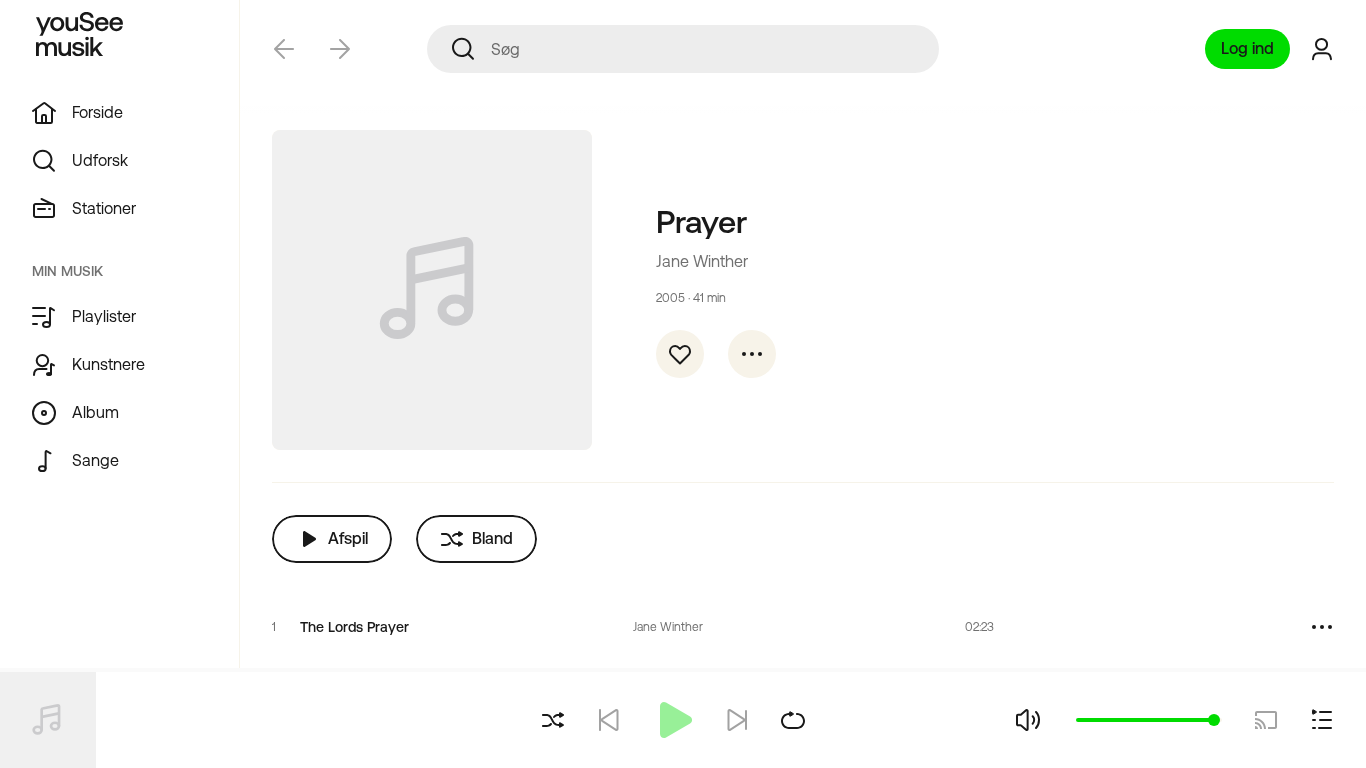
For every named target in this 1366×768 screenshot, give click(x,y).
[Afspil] (673, 720)
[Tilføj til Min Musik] (680, 354)
